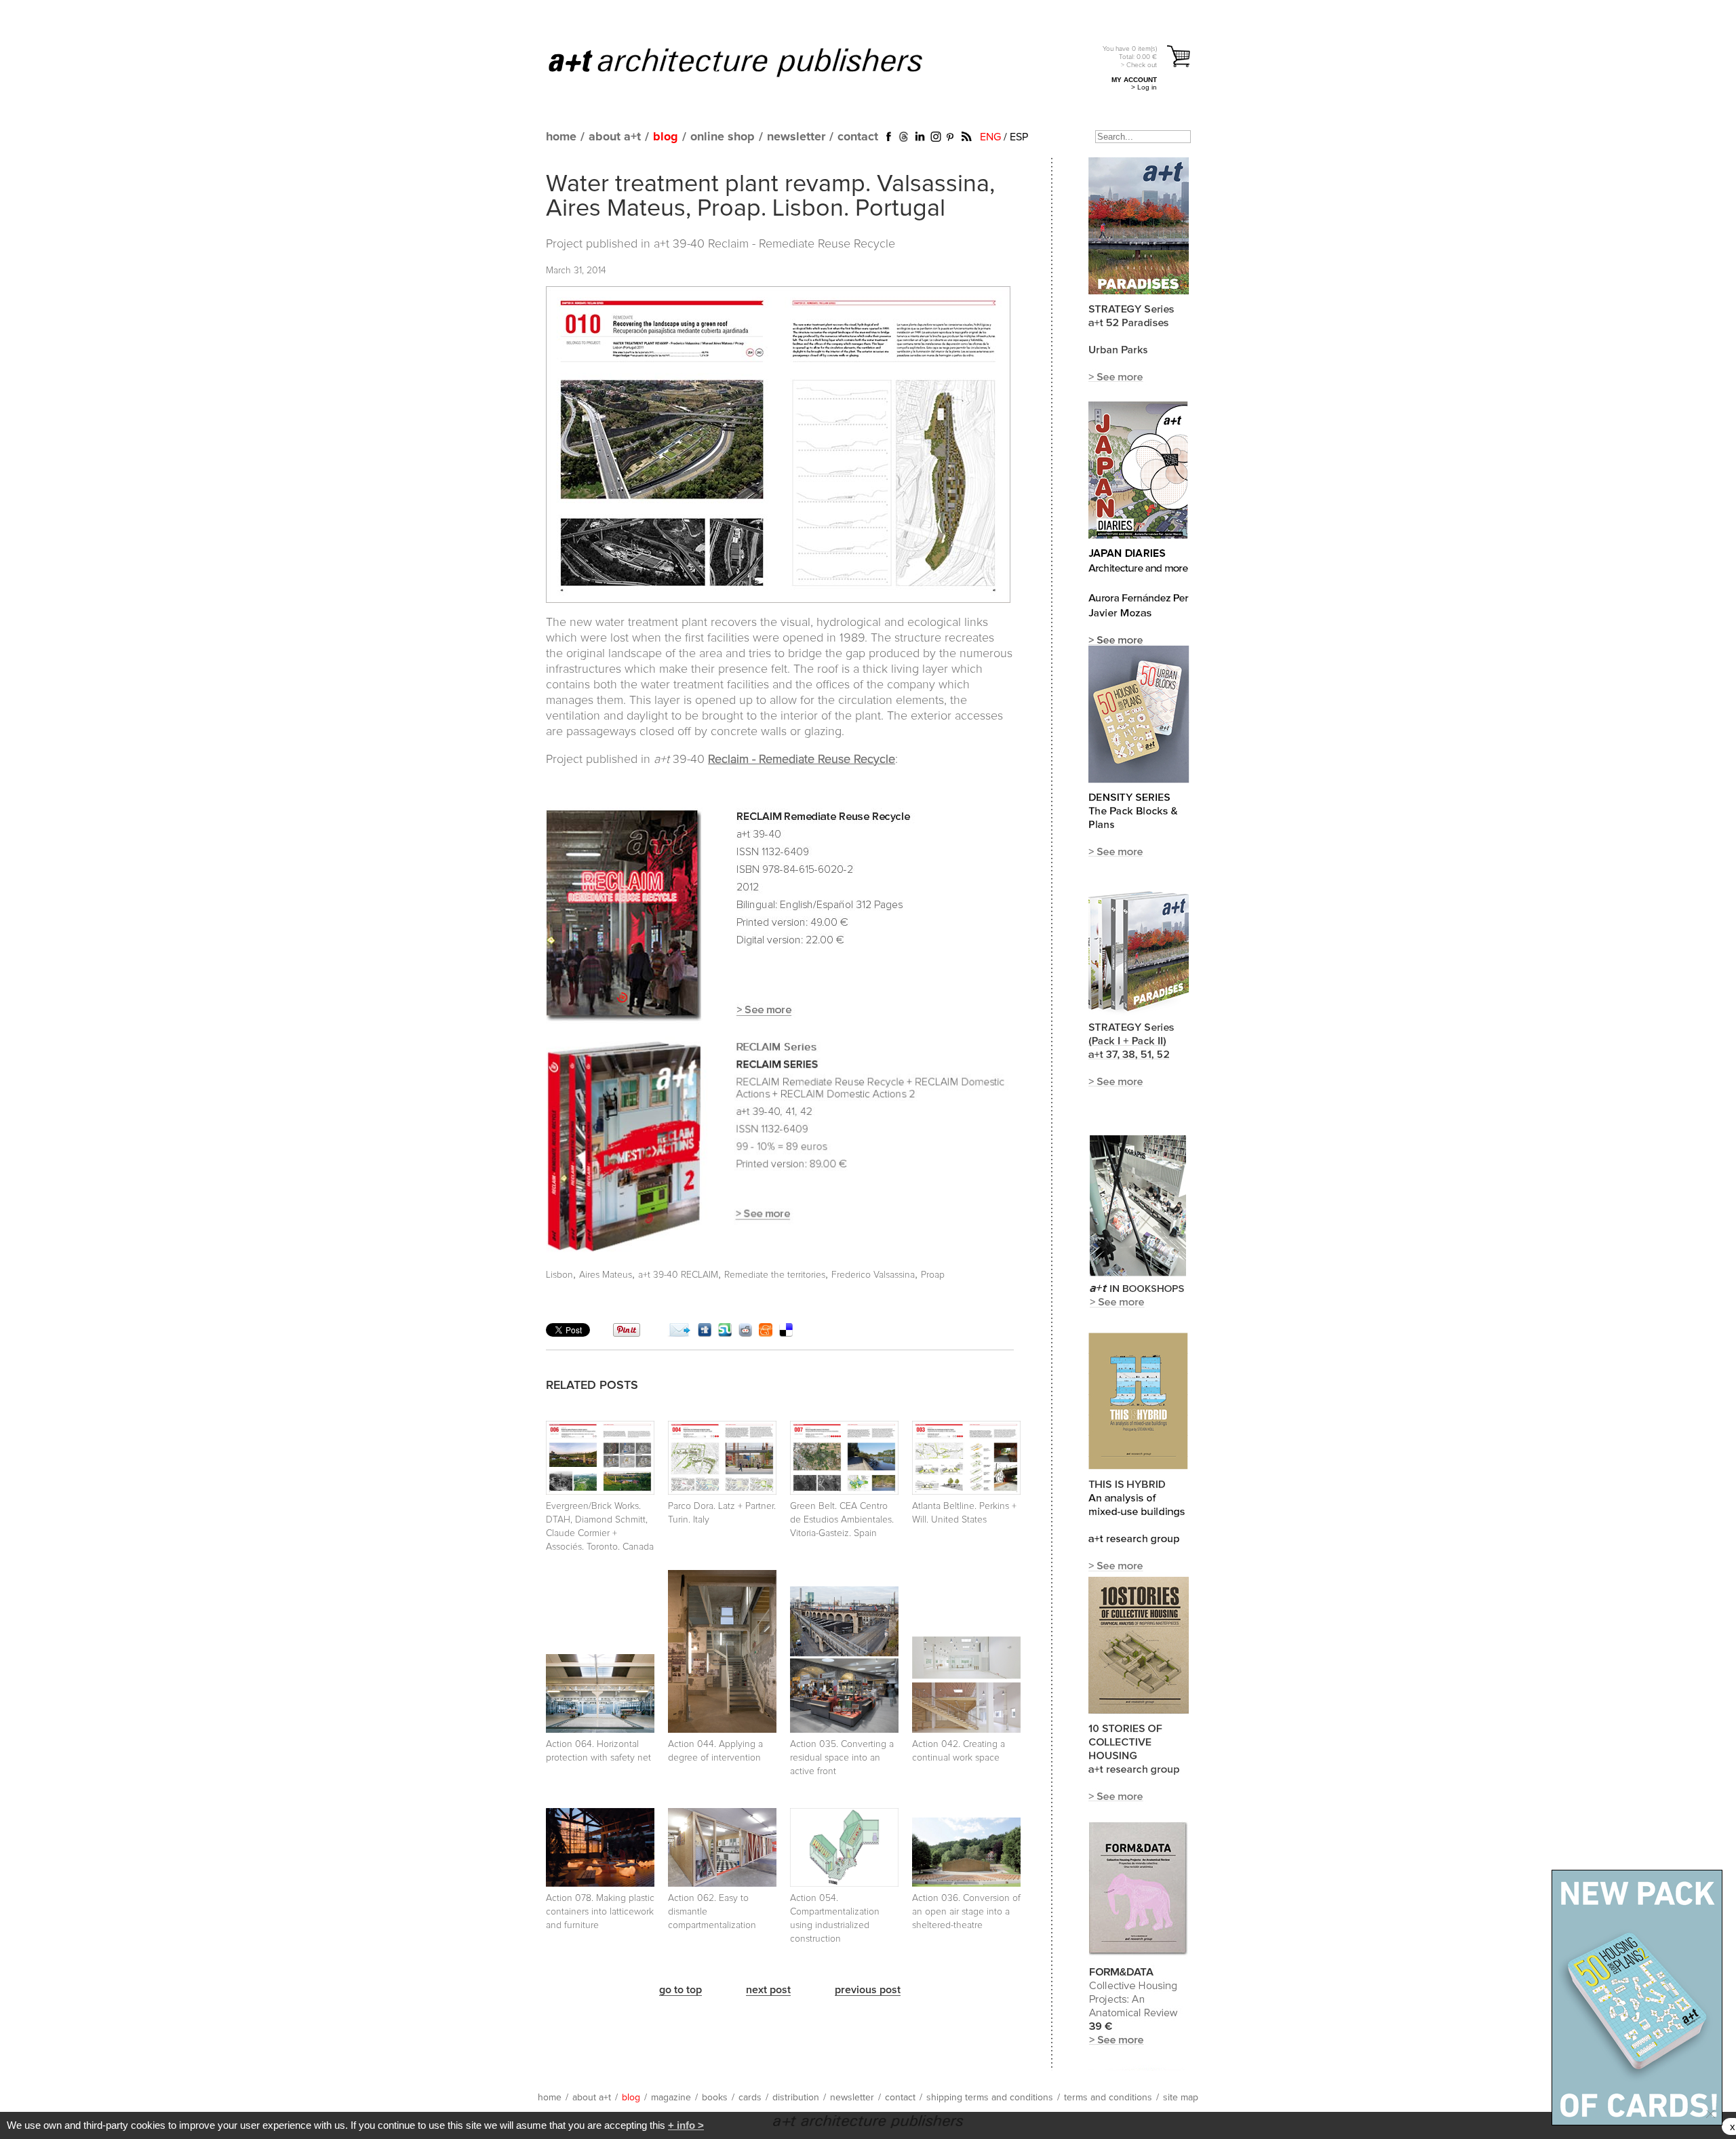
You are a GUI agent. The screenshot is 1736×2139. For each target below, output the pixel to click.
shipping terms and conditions (990, 2098)
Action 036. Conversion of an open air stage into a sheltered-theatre (966, 1912)
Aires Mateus (606, 1275)
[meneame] (766, 1333)
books (715, 2098)
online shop (723, 137)
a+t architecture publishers (752, 62)
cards (750, 2098)
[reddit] (745, 1333)
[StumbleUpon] (725, 1333)
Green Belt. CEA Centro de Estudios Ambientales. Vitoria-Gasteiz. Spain (842, 1520)
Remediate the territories (775, 1275)
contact (858, 137)
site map (1181, 2098)
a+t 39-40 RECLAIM (678, 1275)
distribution (796, 2098)
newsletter (796, 137)
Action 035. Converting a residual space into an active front (842, 1758)
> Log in (1144, 87)
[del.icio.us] (786, 1333)
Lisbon (559, 1275)
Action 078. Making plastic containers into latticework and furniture (600, 1912)
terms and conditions (1108, 2098)
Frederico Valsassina (873, 1275)
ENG (990, 137)
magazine (671, 2098)
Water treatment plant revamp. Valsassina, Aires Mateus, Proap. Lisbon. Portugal (770, 197)
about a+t (615, 137)
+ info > (686, 2125)
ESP (1019, 137)
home (561, 137)
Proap (933, 1275)
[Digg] (705, 1333)
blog (666, 137)
